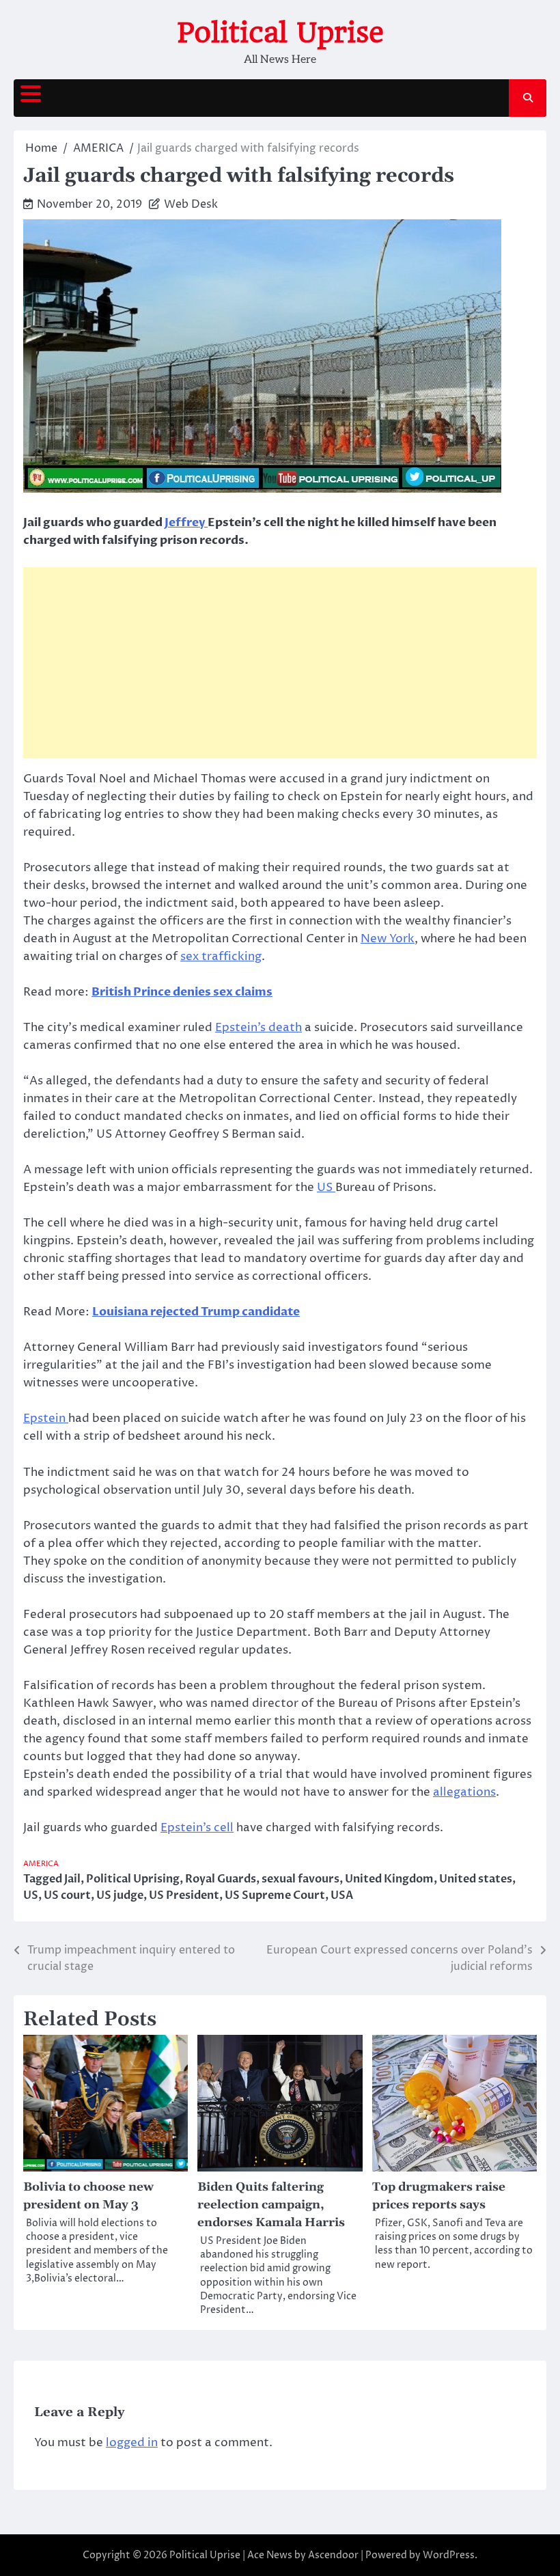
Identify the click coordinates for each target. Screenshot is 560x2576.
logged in (132, 2443)
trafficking (232, 957)
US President (184, 1895)
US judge (120, 1895)
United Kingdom (389, 1879)
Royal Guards (221, 1879)
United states (476, 1879)
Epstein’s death (258, 1028)
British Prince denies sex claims (182, 992)
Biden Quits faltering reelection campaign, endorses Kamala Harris (271, 2205)
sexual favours (300, 1879)
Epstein (46, 1419)
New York (388, 939)
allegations (464, 1792)
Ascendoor (333, 2555)
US (326, 1188)
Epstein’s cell (197, 1828)
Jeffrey (186, 522)
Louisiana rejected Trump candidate (196, 1312)
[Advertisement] (280, 663)
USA (342, 1895)
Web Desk (191, 204)
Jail (72, 1879)
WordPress (449, 2555)
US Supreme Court (275, 1895)
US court (67, 1895)
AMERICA (41, 1864)
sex (191, 957)
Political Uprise (280, 33)
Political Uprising (133, 1879)
